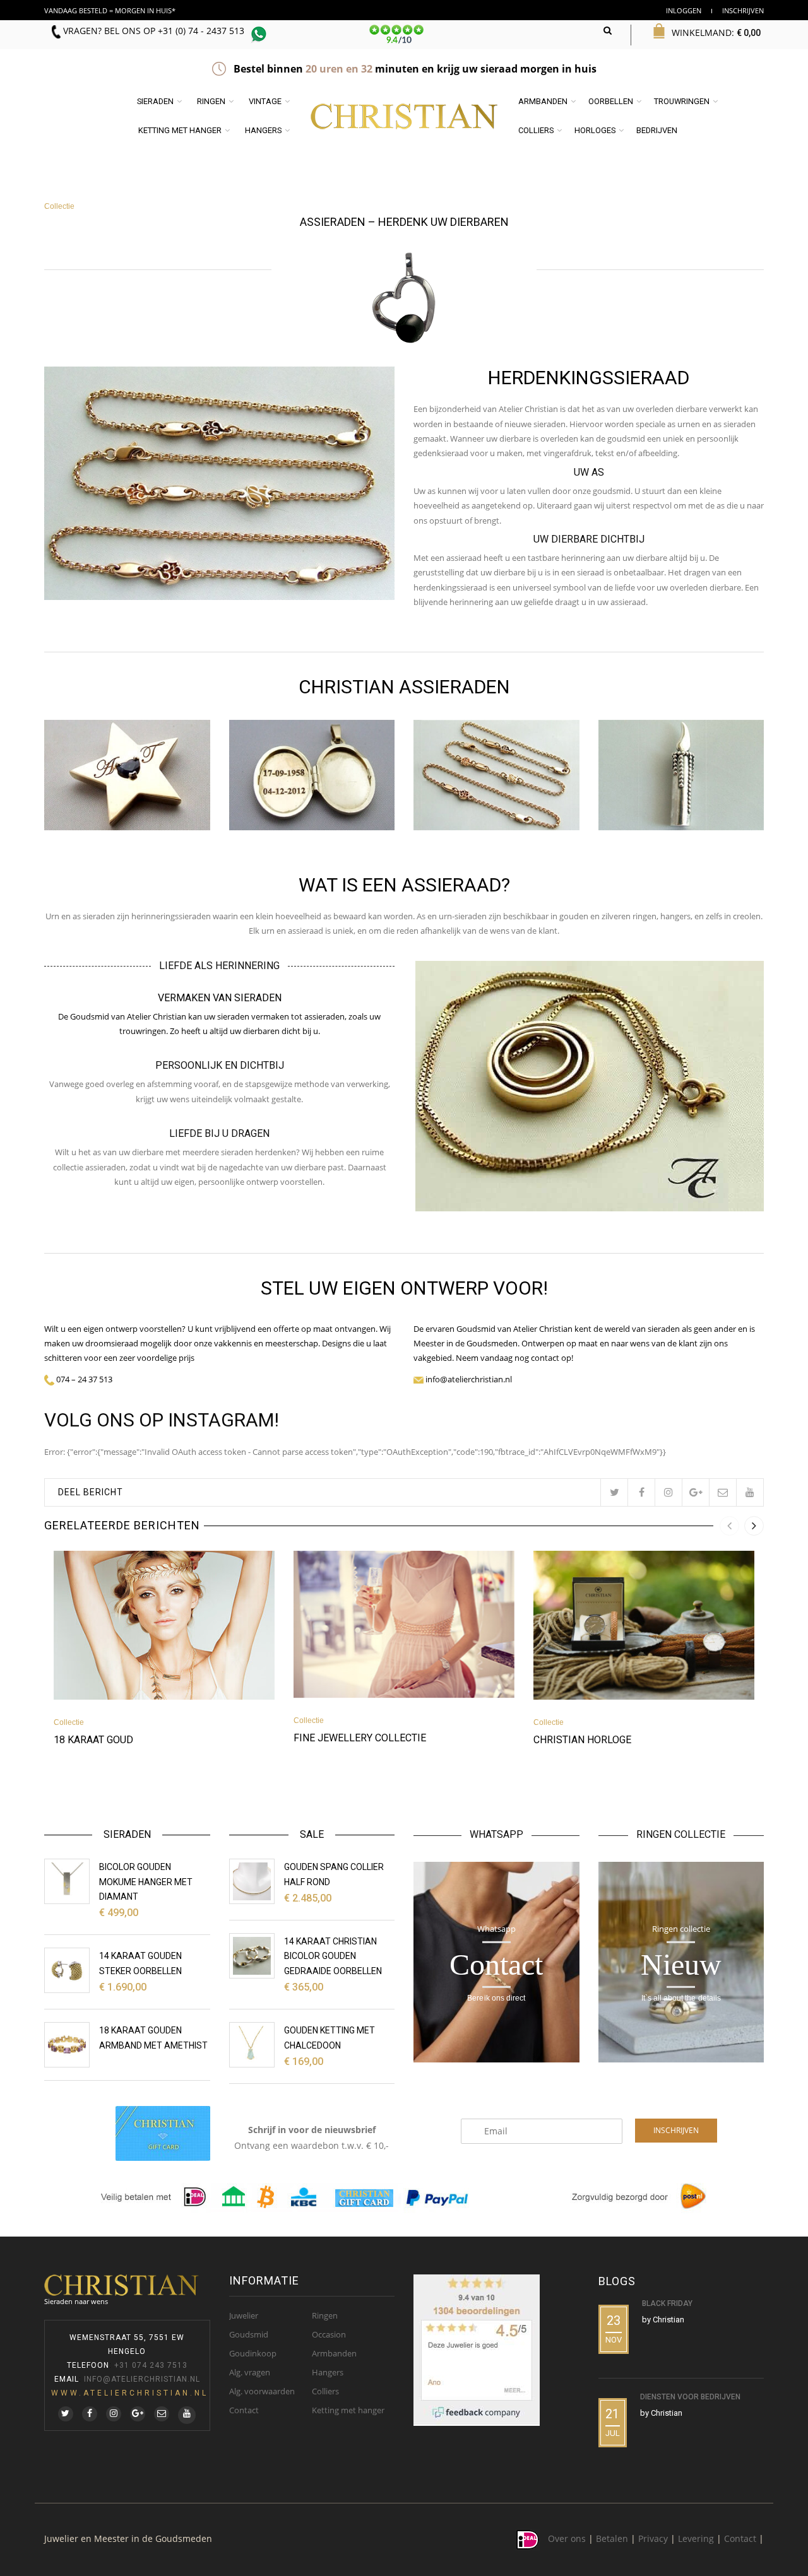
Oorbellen (611, 101)
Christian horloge (582, 1740)
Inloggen (684, 10)
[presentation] (729, 1526)
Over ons (567, 2539)
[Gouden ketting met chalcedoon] (252, 2045)
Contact (244, 2410)
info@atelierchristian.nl (142, 2379)
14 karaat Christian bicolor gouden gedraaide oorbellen (333, 1956)
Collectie (59, 206)
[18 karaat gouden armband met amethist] (67, 2045)
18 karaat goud (93, 1740)
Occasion (329, 2334)
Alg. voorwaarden (262, 2391)
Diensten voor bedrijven (690, 2397)
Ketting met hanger (180, 130)
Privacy (653, 2539)
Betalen (612, 2539)
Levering (696, 2539)
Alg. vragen (250, 2372)
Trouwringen (682, 101)
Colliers (536, 130)
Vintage (265, 101)
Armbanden (543, 101)
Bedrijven (657, 130)
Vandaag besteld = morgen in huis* (110, 10)
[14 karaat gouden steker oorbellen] (67, 1970)
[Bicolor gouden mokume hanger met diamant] (67, 1881)
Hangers (263, 130)
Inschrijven (743, 10)
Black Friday (667, 2303)
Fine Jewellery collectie (360, 1738)
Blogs (617, 2281)
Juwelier (244, 2315)
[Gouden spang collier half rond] (252, 1881)
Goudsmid (249, 2334)
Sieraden (155, 101)
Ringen (211, 101)
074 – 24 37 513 (84, 1379)
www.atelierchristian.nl (130, 2393)
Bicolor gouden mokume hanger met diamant (146, 1882)
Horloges (595, 130)
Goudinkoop (253, 2353)
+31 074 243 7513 (151, 2365)
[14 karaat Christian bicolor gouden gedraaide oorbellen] (252, 1956)
